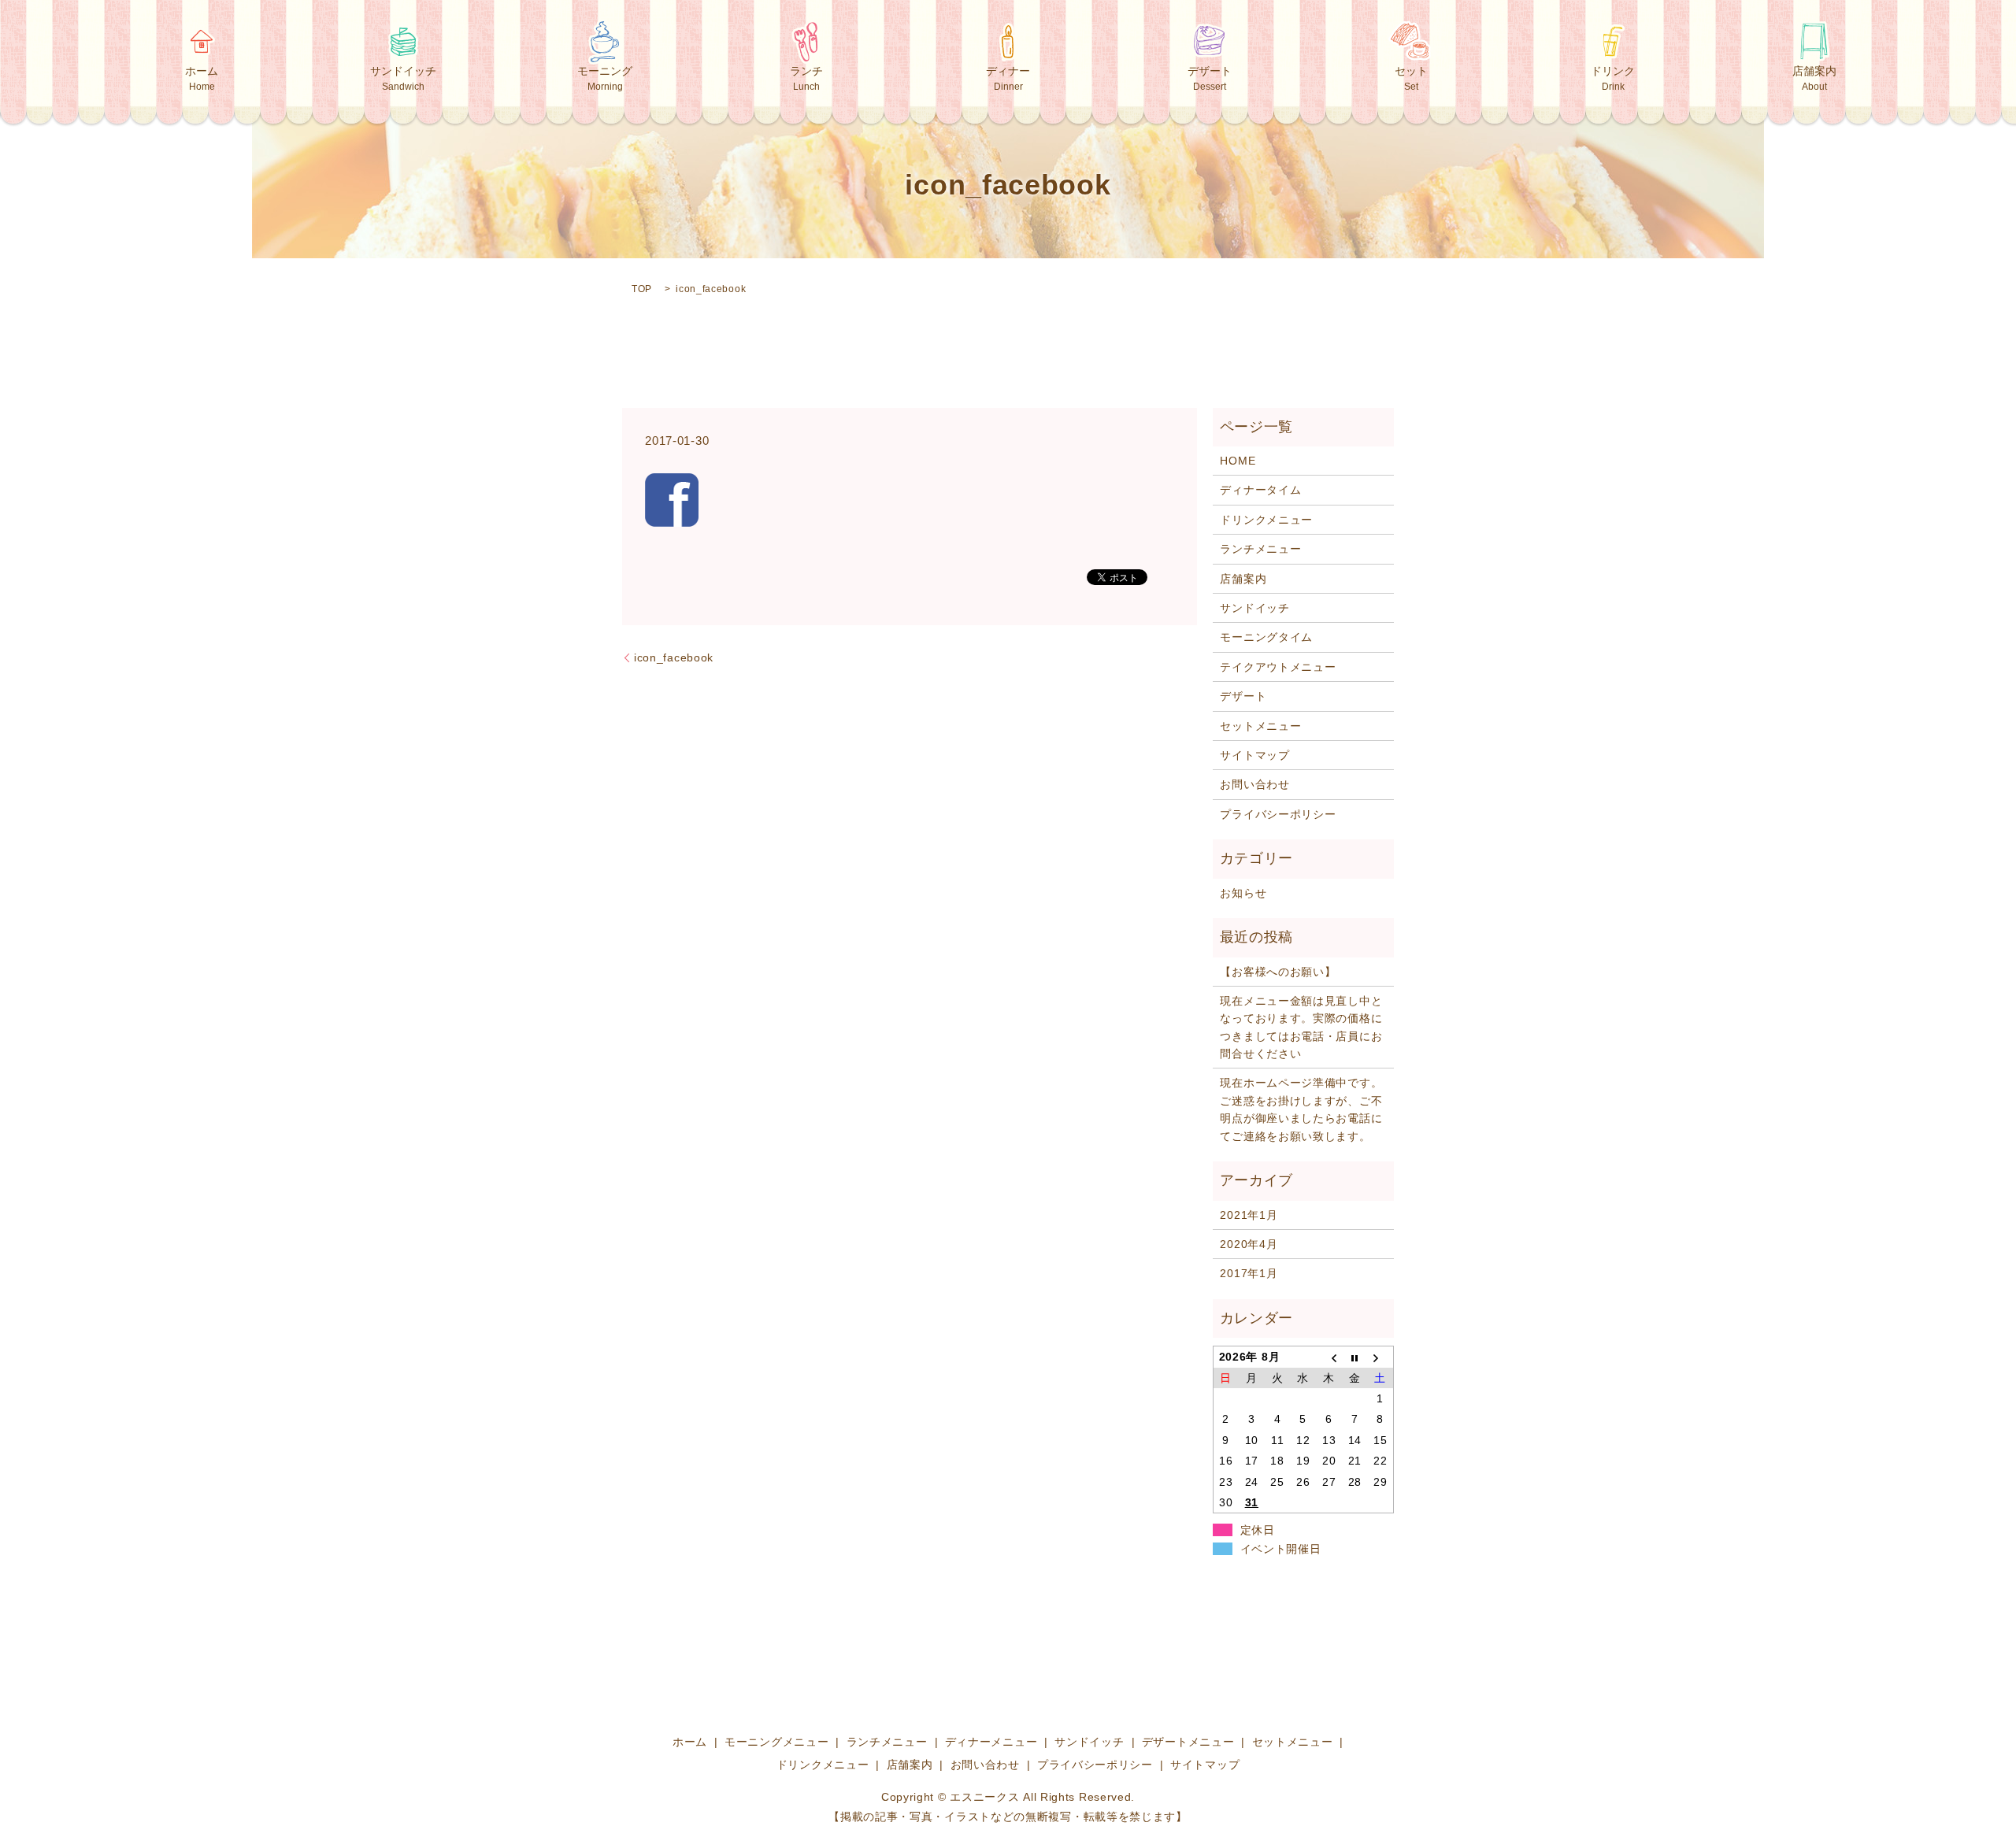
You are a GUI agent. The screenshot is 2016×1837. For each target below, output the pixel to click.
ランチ (806, 78)
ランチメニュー (1260, 549)
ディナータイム (1260, 490)
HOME (1238, 461)
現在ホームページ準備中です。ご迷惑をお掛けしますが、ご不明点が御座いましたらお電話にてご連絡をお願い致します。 (1301, 1109)
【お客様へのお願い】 (1278, 972)
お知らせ (1243, 893)
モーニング (605, 78)
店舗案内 (1814, 78)
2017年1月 (1249, 1273)
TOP (642, 289)
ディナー (1008, 78)
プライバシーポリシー (1278, 814)
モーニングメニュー (776, 1742)
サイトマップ (1254, 755)
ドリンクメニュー (1266, 520)
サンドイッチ (403, 78)
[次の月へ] (1381, 1357)
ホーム (202, 78)
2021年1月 (1249, 1215)
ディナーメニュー (991, 1742)
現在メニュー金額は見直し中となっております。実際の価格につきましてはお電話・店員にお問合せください (1301, 1027)
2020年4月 (1249, 1244)
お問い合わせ (1254, 784)
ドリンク (1613, 78)
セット (1411, 78)
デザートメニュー (1188, 1742)
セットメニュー (1260, 726)
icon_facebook (674, 657)
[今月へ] (1355, 1357)
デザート (1210, 78)
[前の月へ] (1329, 1357)
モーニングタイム (1266, 637)
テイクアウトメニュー (1278, 667)
